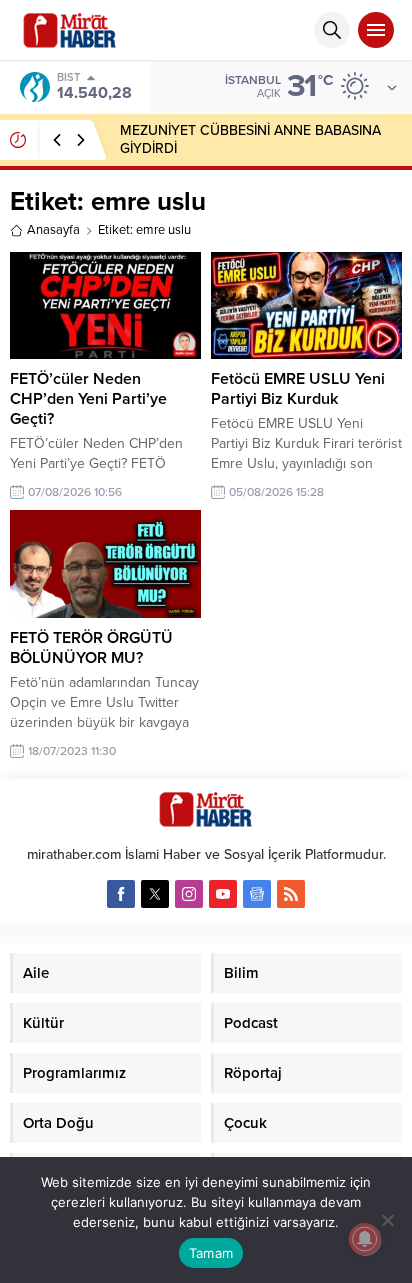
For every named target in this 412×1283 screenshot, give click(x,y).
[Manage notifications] (365, 1239)
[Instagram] (189, 894)
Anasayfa (53, 230)
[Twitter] (155, 894)
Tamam (211, 1253)
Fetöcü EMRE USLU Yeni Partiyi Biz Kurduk (298, 389)
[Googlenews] (257, 894)
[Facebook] (121, 894)
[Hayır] (387, 1220)
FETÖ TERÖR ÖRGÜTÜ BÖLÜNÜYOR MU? (91, 648)
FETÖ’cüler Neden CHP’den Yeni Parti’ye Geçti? (88, 399)
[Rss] (291, 894)
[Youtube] (223, 894)
